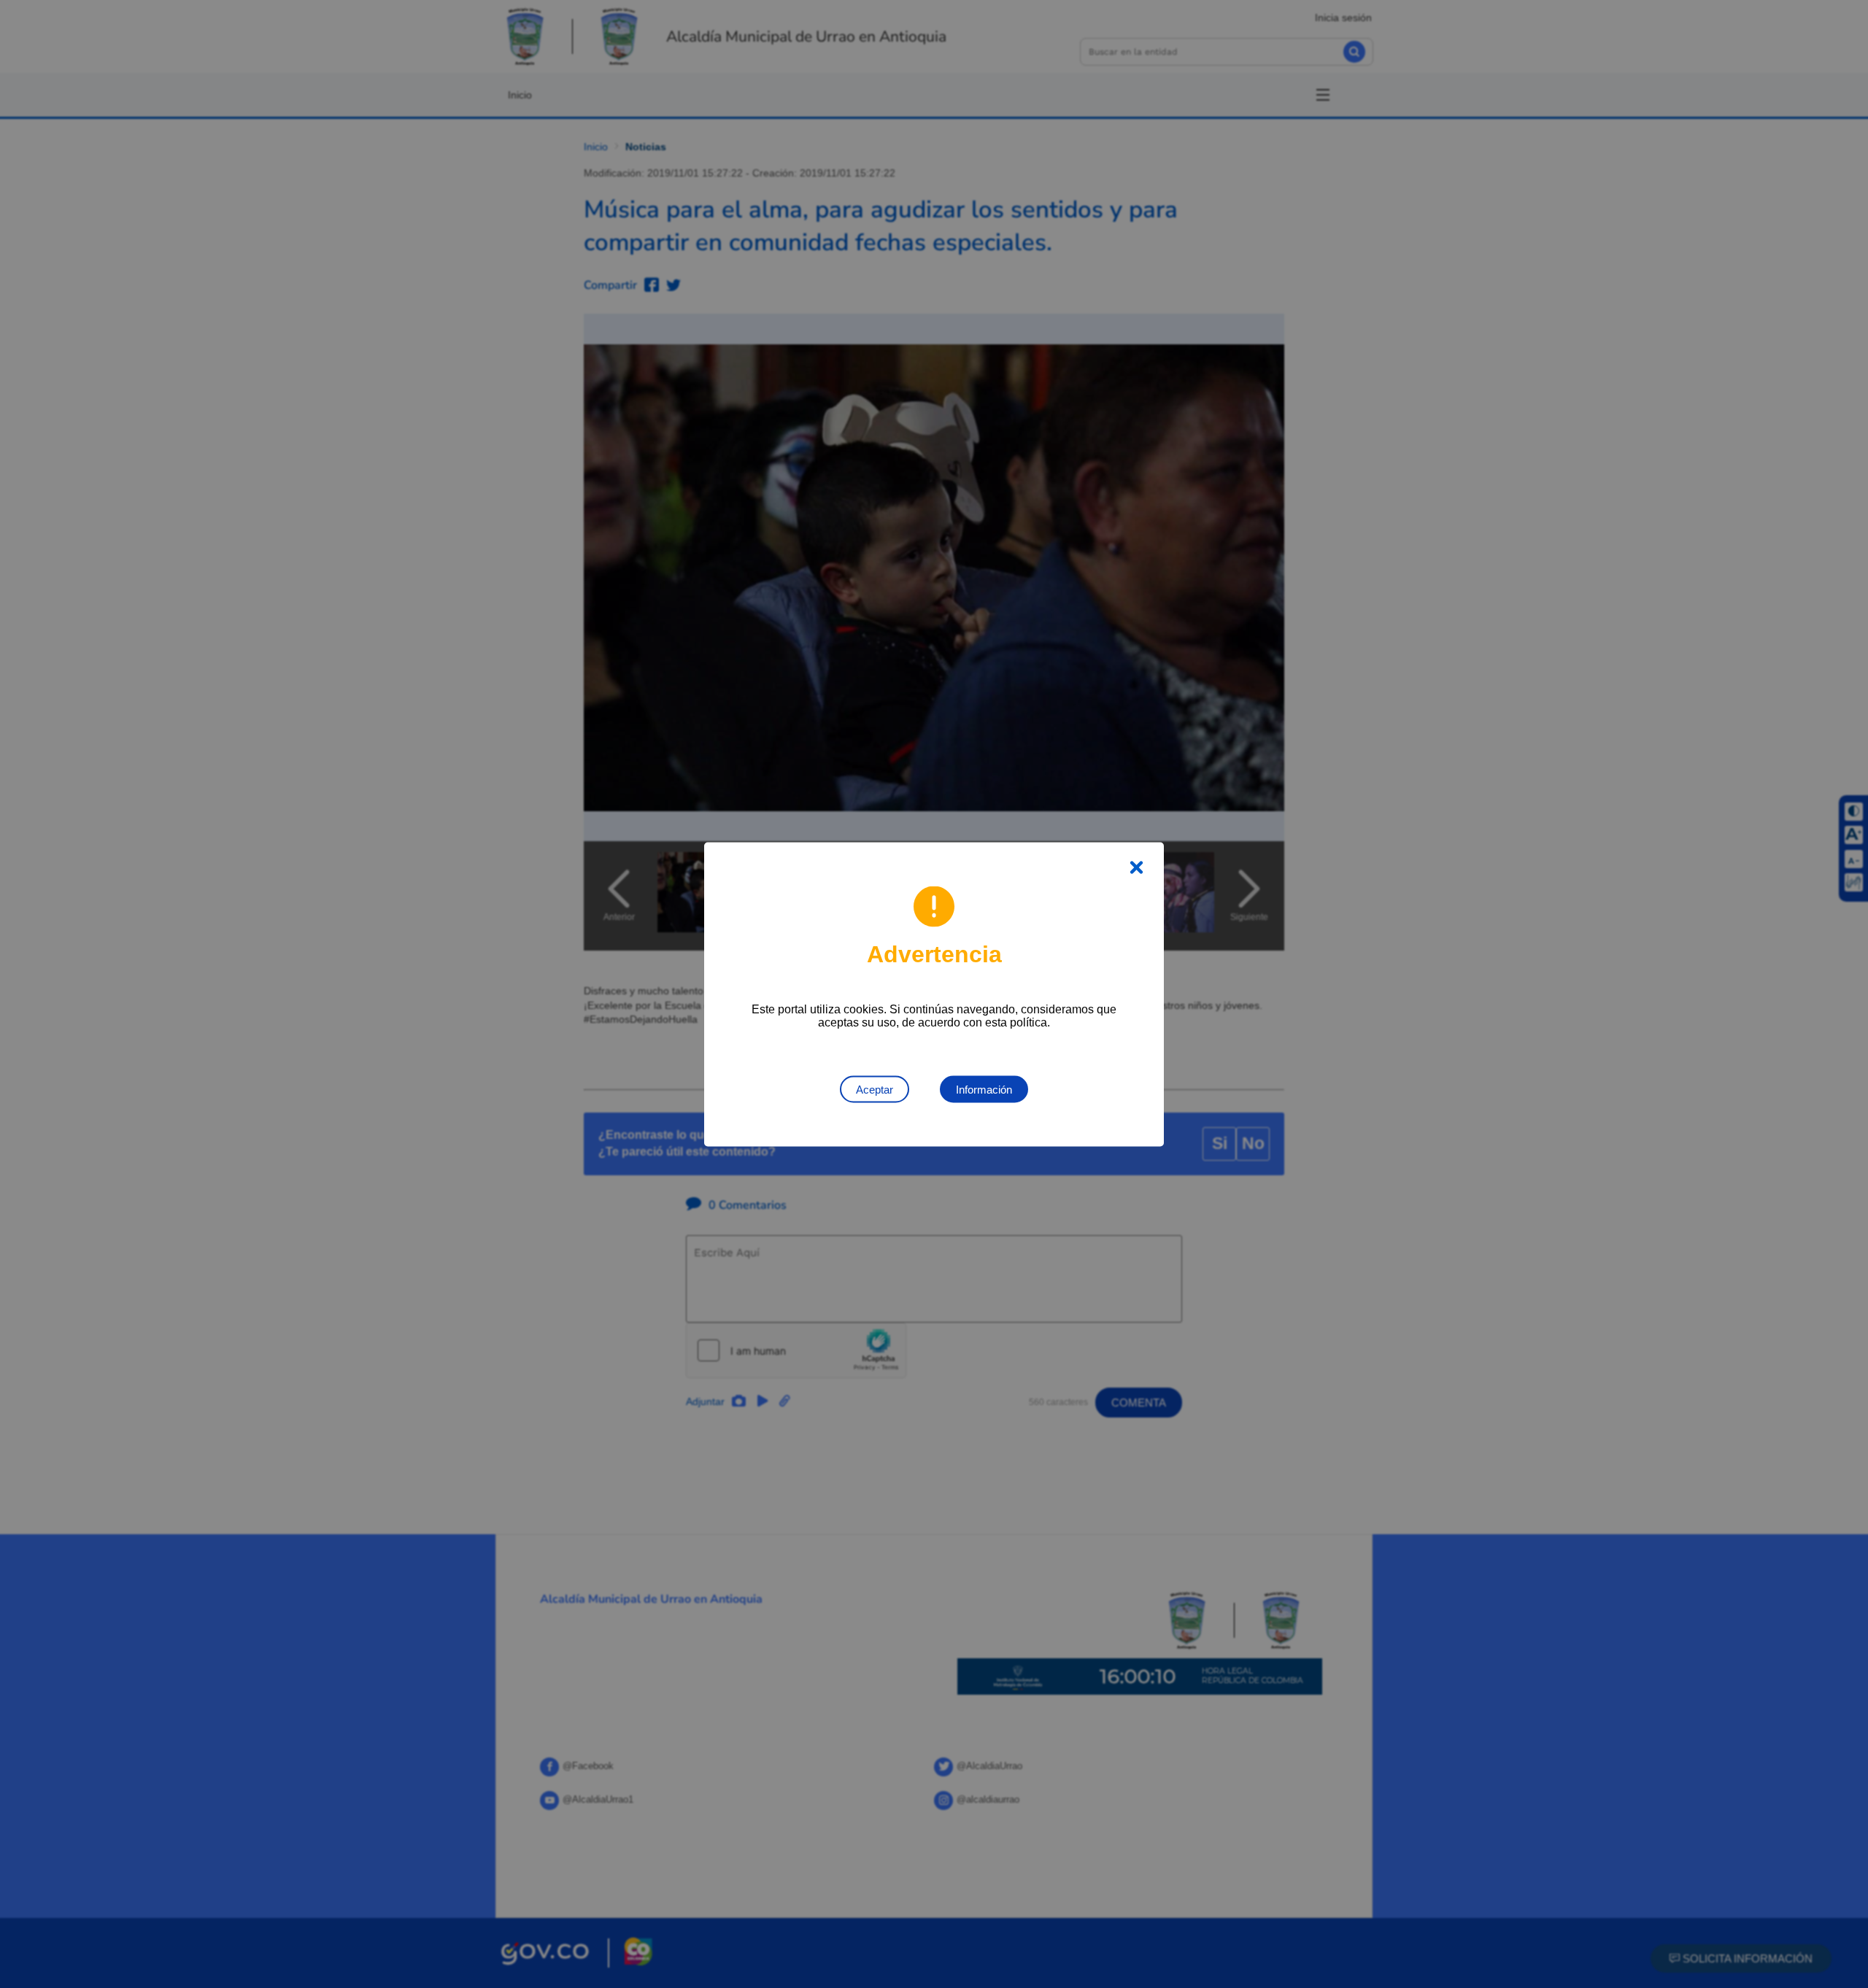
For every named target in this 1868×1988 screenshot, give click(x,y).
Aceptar (875, 1089)
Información (984, 1089)
